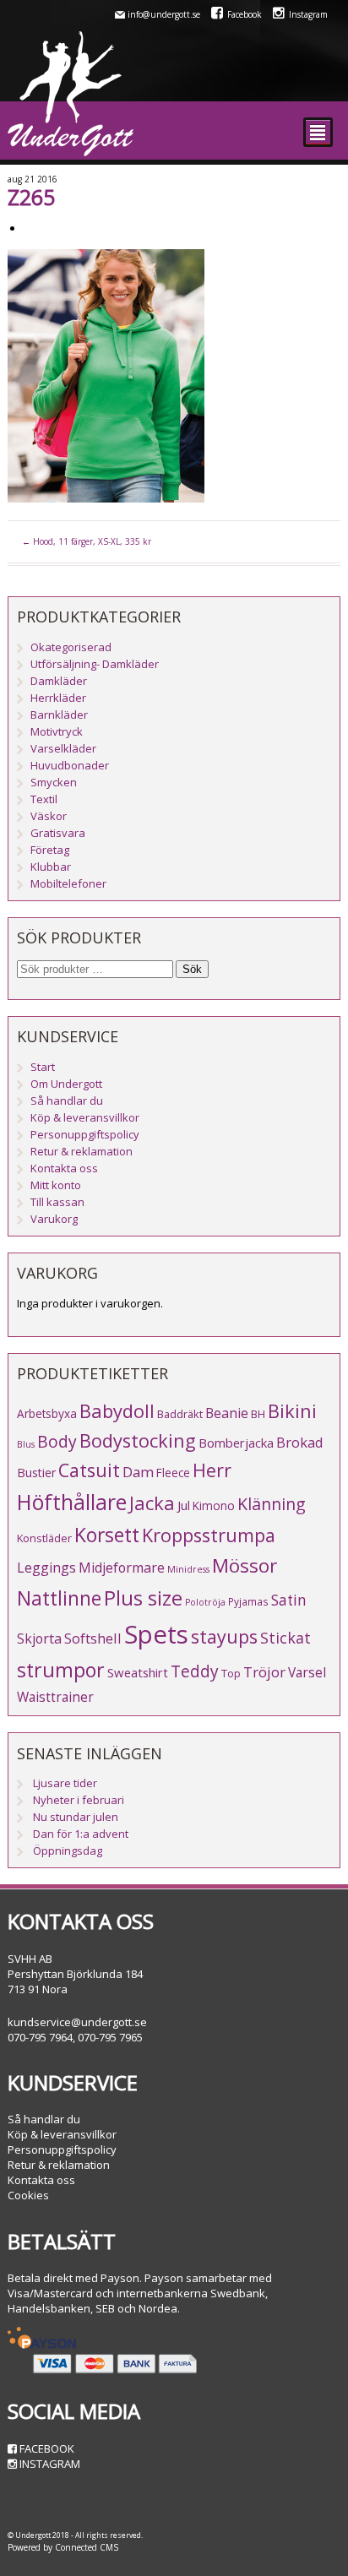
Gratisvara (58, 833)
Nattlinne (59, 1598)
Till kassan (57, 1202)
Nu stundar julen (76, 1817)
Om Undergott (66, 1084)
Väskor (49, 816)
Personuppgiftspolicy (85, 1134)
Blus (26, 1444)
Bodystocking (138, 1440)
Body (57, 1441)
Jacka (152, 1503)
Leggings (46, 1568)
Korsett (107, 1535)
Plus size (143, 1598)
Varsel (307, 1672)
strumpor (61, 1670)
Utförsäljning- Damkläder (95, 664)
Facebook (245, 14)
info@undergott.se (164, 14)
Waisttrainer (55, 1697)
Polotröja (205, 1602)
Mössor (245, 1565)
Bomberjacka (236, 1443)
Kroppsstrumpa (209, 1535)
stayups (224, 1636)
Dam (138, 1472)
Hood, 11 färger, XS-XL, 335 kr (87, 541)
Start (43, 1067)
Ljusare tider (65, 1783)
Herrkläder (58, 698)
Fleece (173, 1473)
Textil (44, 799)
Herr (212, 1470)
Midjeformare (122, 1568)
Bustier (36, 1473)
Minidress (188, 1569)
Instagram (308, 14)
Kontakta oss (64, 1168)
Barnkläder (59, 715)
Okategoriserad (71, 647)
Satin (289, 1600)
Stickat (285, 1638)
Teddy (195, 1671)
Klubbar (51, 867)
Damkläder (59, 681)
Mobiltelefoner (68, 883)
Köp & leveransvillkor (85, 1117)
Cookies (28, 2195)
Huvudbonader (70, 765)
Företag (50, 850)
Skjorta (39, 1639)
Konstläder (44, 1538)
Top (231, 1673)
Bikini (292, 1411)
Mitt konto (56, 1185)
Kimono (214, 1505)
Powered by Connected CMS (63, 2547)
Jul (184, 1505)
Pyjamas (248, 1601)
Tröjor (264, 1672)
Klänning (272, 1504)
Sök (192, 969)
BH (258, 1414)
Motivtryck (57, 731)
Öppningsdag (68, 1850)
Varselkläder (63, 748)
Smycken (54, 782)
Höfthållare (72, 1502)
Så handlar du (67, 1101)
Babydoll (117, 1411)
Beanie (227, 1413)
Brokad (300, 1442)
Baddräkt (180, 1414)
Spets (156, 1634)
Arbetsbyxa (47, 1413)
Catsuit (89, 1470)
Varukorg (54, 1219)
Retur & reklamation (82, 1151)
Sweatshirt (138, 1672)
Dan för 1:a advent (81, 1834)
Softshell (93, 1638)
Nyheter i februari (79, 1800)
